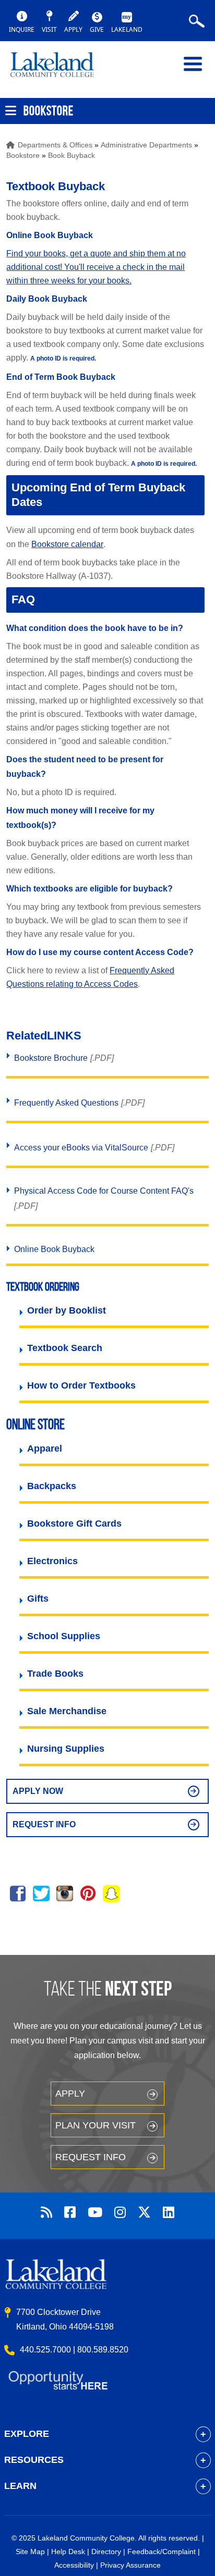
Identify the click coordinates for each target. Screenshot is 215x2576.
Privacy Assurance (130, 2565)
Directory (106, 2552)
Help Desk (68, 2552)
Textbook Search (65, 1348)
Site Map (30, 2552)
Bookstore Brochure (51, 1058)
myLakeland (60, 69)
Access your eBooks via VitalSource (81, 1148)
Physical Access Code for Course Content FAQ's (104, 1191)
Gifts (38, 1599)
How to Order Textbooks (81, 1385)
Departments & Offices (55, 145)
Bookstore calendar (67, 544)
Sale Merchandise (67, 1711)
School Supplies (64, 1636)
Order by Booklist (67, 1310)
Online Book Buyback (54, 1249)
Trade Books (55, 1674)
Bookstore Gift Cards (74, 1524)
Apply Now (38, 1791)
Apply (70, 2094)
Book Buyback (71, 155)
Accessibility (74, 2565)
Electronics (52, 1561)
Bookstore (23, 155)
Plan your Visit (95, 2125)
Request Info (44, 1824)
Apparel (45, 1448)
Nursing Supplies (66, 1749)
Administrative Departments (146, 145)
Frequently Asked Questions (66, 1103)
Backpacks (52, 1486)
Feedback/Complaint (162, 2552)
